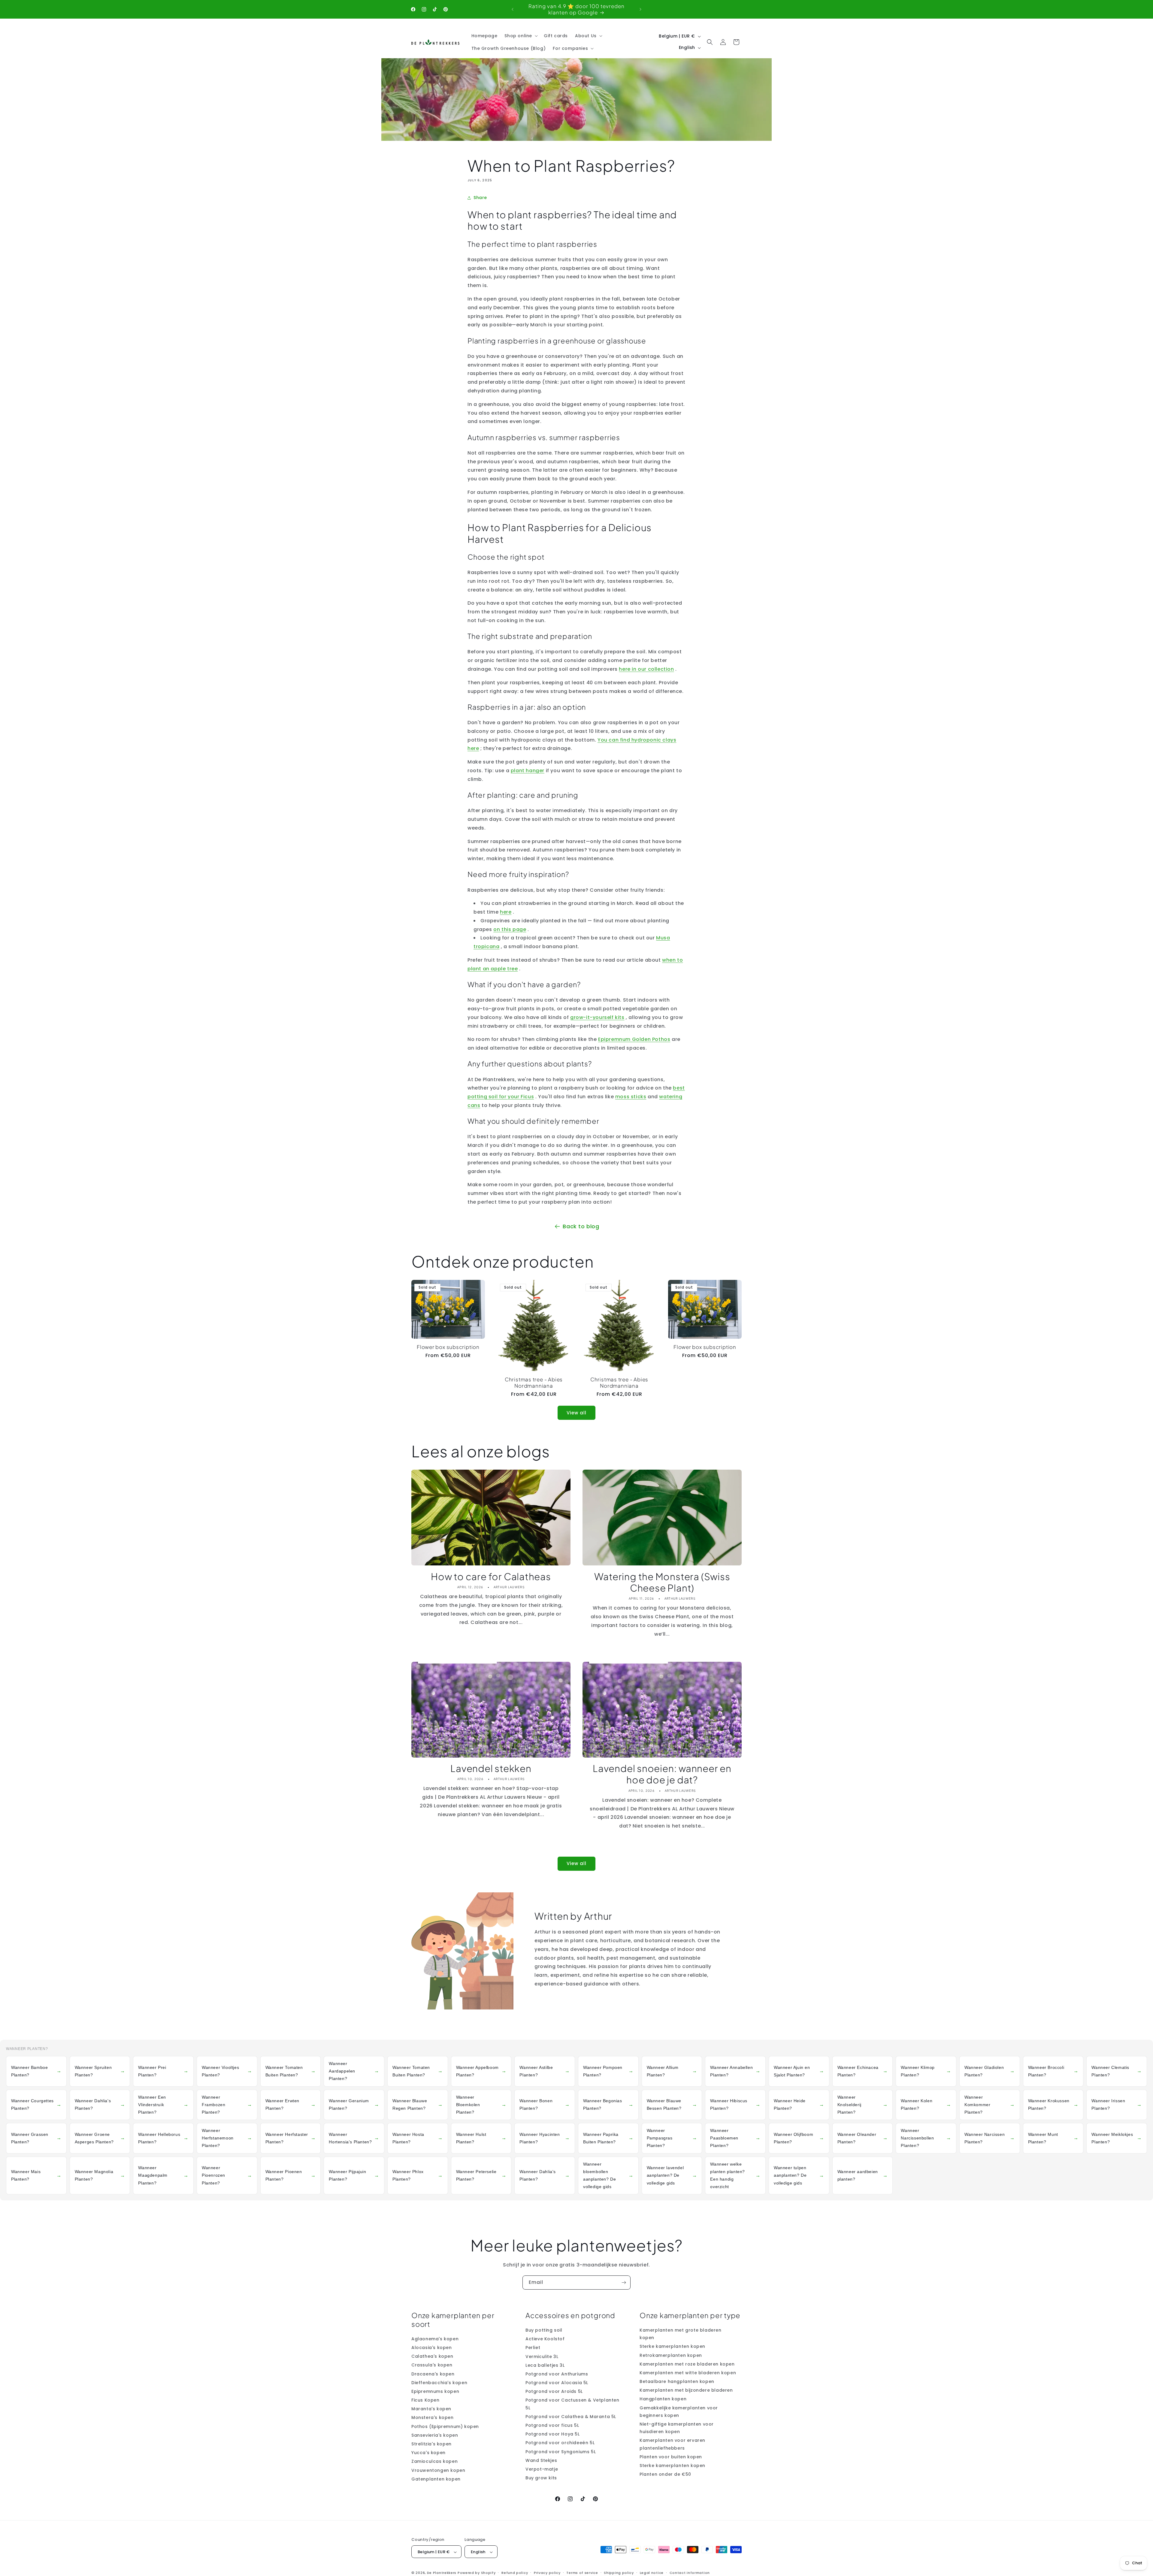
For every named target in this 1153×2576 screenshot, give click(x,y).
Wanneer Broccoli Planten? (1053, 2071)
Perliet (533, 2348)
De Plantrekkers (442, 2573)
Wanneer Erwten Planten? (291, 2104)
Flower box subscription (448, 1347)
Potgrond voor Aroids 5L (554, 2391)
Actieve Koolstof (545, 2339)
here (506, 912)
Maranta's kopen (431, 2409)
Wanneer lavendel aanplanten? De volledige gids (672, 2175)
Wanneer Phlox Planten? (418, 2175)
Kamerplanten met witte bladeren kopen (688, 2373)
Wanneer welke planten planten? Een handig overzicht (735, 2175)
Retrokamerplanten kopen (671, 2355)
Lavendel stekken (491, 1768)
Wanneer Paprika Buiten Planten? (608, 2138)
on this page (510, 929)
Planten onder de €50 (665, 2474)
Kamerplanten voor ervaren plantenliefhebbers (672, 2444)
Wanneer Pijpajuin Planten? (354, 2175)
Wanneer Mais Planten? (36, 2175)
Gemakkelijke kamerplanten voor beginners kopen (679, 2412)
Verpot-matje (542, 2469)
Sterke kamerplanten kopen (672, 2347)
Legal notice (652, 2573)
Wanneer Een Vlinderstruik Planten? (163, 2105)
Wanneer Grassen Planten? (36, 2138)
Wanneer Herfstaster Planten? (291, 2138)
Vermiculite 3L (542, 2357)
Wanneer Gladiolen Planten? (990, 2071)
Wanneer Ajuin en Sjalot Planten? (799, 2071)
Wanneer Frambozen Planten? (227, 2105)
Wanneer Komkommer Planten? (990, 2105)
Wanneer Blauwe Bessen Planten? (672, 2104)
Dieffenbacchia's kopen (439, 2383)
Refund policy (515, 2573)
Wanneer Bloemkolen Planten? (481, 2105)
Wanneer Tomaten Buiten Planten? (291, 2071)
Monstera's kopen (433, 2418)
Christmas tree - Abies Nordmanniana (534, 1383)
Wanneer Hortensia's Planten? (354, 2138)
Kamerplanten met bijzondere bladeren (686, 2390)
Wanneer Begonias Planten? (608, 2104)
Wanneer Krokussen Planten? (1053, 2104)
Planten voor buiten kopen (671, 2457)
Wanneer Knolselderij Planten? (863, 2105)
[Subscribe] (624, 2283)
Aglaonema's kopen (435, 2339)
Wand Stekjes (541, 2460)
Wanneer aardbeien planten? (863, 2175)
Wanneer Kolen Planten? (926, 2104)
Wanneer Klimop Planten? (926, 2071)
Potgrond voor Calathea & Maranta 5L (571, 2417)
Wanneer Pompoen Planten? (608, 2071)
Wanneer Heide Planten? (799, 2104)
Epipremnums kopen (435, 2391)
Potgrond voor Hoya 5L (553, 2434)
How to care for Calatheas (491, 1577)
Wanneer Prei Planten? (163, 2071)
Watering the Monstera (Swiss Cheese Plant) (662, 1582)
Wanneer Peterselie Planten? (481, 2175)
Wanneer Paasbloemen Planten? (735, 2138)
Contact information (690, 2573)
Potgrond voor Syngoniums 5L (561, 2452)
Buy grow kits (541, 2478)
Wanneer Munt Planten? (1053, 2138)
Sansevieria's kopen (435, 2435)
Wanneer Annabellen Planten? (735, 2071)
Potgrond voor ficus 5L (552, 2425)
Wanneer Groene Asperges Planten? (100, 2138)
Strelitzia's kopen (431, 2444)
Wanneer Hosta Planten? (418, 2138)
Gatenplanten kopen (436, 2479)
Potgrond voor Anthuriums (557, 2374)
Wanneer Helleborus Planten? (163, 2138)
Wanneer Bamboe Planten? (36, 2071)
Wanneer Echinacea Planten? (863, 2071)
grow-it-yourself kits (597, 1017)
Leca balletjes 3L (545, 2365)
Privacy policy (547, 2573)
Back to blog (581, 1226)
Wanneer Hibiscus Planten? (735, 2104)
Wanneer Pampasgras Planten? (672, 2138)
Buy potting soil (544, 2330)
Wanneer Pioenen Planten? (291, 2175)
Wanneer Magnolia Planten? (100, 2175)
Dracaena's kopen (433, 2374)
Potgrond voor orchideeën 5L (560, 2443)
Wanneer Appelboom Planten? (481, 2071)
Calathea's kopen (432, 2356)
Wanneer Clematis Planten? (1117, 2071)
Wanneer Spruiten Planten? (100, 2071)
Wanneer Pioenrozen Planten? (227, 2175)
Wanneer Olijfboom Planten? (799, 2138)
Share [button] (480, 198)
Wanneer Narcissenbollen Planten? (926, 2138)
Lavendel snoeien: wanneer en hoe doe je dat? (662, 1774)
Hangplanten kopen (663, 2399)
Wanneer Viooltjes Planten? (227, 2071)
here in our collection (646, 669)
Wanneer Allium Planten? (672, 2071)
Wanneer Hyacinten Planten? (545, 2138)
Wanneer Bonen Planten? (545, 2104)
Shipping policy (619, 2573)
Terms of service (582, 2573)
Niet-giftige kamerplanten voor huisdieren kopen (677, 2428)
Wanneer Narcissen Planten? (990, 2138)
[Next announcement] (640, 9)
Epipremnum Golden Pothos (634, 1039)
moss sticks (631, 1097)
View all (576, 1413)
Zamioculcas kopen (434, 2462)
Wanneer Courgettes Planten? (36, 2104)
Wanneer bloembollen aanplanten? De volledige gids (608, 2175)
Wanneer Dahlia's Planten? (100, 2104)
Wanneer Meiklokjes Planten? (1117, 2138)
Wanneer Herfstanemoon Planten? (227, 2138)
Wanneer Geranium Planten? (354, 2104)
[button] (521, 36)
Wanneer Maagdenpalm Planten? (163, 2175)
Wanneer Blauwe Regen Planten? (418, 2104)
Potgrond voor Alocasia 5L (557, 2383)
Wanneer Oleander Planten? (863, 2138)
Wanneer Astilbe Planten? (545, 2071)
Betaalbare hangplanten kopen (677, 2381)
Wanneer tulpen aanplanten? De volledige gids (799, 2175)
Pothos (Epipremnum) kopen (445, 2426)
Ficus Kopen (425, 2400)
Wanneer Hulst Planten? (481, 2138)
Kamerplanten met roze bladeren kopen (687, 2364)
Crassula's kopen (432, 2365)
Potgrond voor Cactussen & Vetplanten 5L (572, 2404)
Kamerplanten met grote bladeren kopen (681, 2334)
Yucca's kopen (428, 2453)
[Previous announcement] (513, 9)
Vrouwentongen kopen (438, 2470)
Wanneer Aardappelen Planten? (354, 2071)
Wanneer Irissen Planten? (1117, 2104)
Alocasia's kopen (432, 2348)
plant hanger (528, 771)
